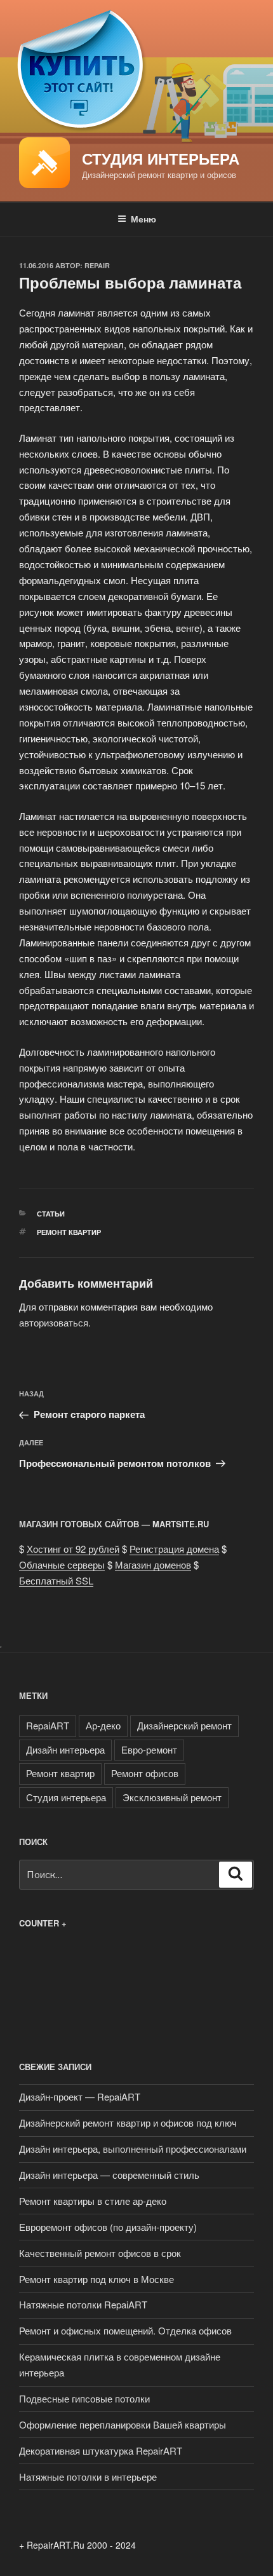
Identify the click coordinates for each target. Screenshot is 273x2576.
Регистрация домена (174, 1549)
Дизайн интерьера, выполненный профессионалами (133, 2149)
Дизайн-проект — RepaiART (80, 2096)
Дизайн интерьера (65, 1749)
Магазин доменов (153, 1564)
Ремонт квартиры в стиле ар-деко (93, 2201)
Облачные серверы (62, 1564)
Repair (97, 265)
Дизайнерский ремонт (184, 1725)
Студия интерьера (161, 158)
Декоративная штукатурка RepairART (101, 2450)
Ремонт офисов (145, 1773)
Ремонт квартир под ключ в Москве (97, 2279)
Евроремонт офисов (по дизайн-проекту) (108, 2227)
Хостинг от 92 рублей (73, 1549)
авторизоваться (54, 1322)
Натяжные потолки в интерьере (88, 2477)
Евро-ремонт (149, 1749)
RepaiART (48, 1725)
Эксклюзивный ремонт (172, 1797)
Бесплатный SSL (56, 1580)
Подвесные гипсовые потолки (84, 2398)
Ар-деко (103, 1725)
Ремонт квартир (69, 1232)
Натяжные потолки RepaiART (83, 2304)
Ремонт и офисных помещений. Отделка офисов (125, 2330)
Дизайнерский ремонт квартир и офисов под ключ (128, 2123)
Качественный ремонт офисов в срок (100, 2253)
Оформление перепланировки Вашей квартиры (123, 2424)
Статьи (51, 1214)
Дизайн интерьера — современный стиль (109, 2175)
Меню (143, 219)
